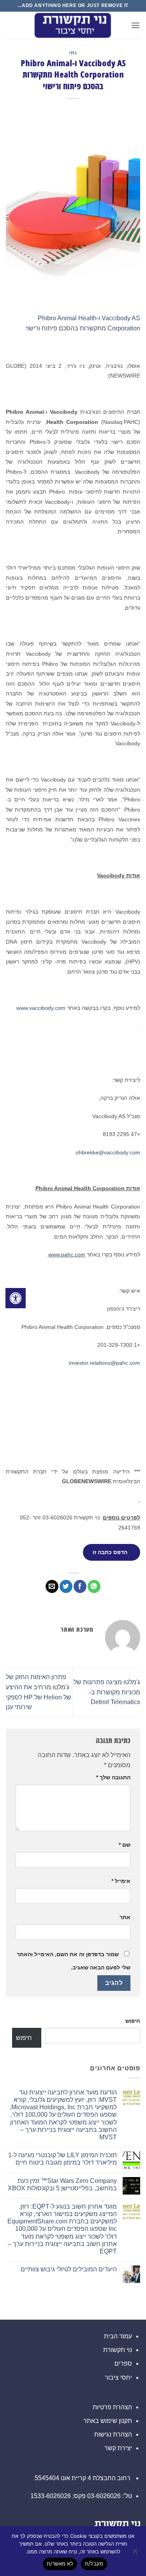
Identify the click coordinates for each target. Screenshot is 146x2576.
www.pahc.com (67, 1254)
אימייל (121, 1881)
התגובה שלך (113, 1777)
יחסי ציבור (118, 2378)
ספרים (123, 2363)
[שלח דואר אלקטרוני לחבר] (52, 1586)
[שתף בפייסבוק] (80, 1586)
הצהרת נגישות (113, 2434)
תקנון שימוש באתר (108, 2421)
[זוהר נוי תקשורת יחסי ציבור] (73, 25)
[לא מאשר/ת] (135, 2553)
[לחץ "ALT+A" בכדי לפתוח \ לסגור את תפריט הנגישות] (16, 1298)
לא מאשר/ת (60, 2564)
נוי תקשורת (118, 2350)
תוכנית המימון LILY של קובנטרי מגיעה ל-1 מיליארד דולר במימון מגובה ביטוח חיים (62, 2159)
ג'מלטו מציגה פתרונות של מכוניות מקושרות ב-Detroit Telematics (107, 1692)
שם (125, 1845)
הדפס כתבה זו (110, 1552)
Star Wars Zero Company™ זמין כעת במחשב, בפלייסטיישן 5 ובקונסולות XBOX (62, 2184)
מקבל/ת (94, 2564)
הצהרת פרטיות (112, 2407)
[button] (135, 25)
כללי (73, 53)
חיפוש (133, 2021)
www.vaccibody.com (41, 1008)
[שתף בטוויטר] (66, 1586)
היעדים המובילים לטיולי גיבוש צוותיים (69, 2269)
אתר (125, 1917)
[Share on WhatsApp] (94, 1586)
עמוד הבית (118, 2336)
